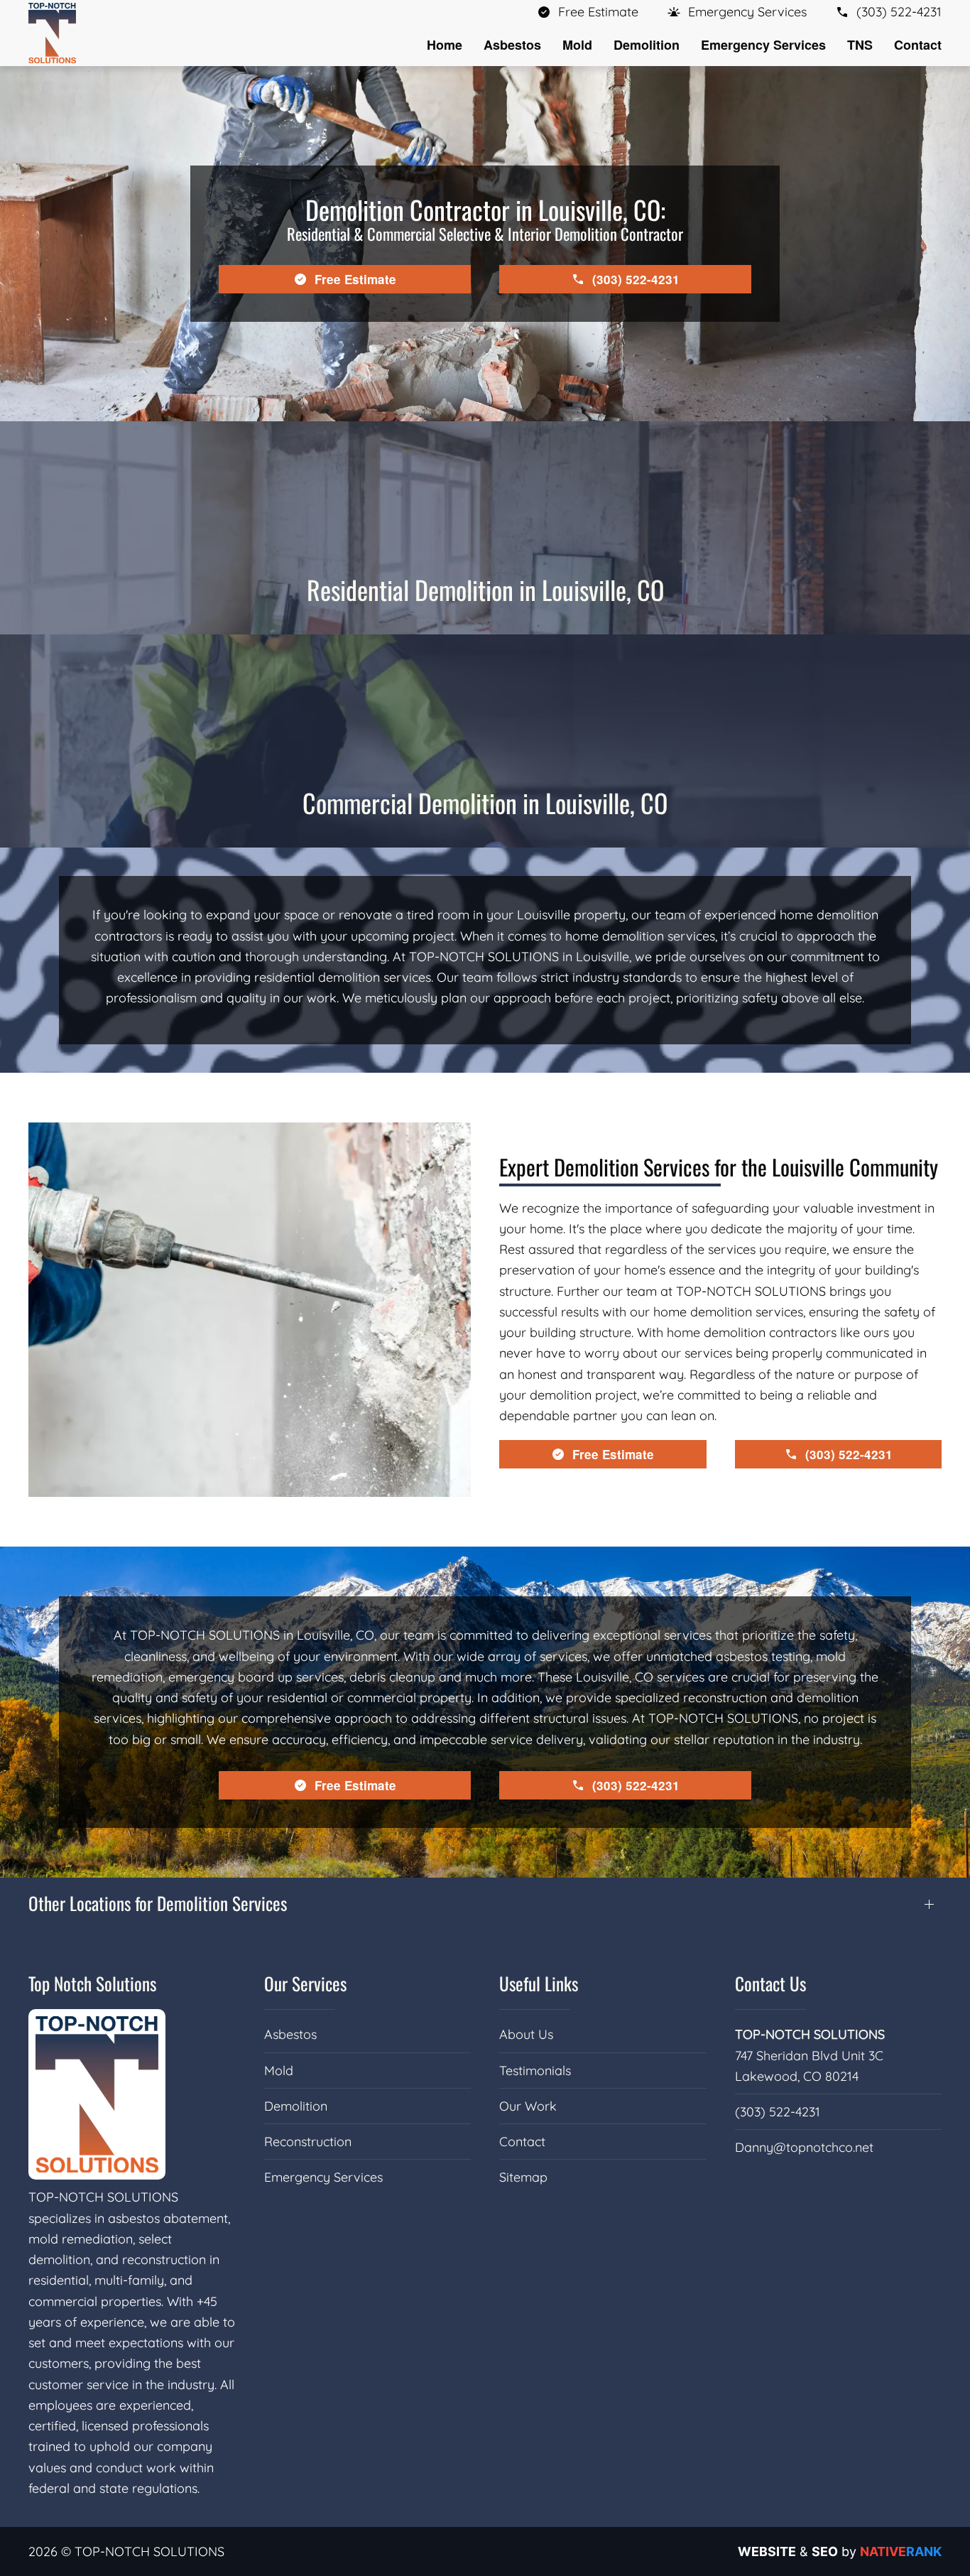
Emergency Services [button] (763, 45)
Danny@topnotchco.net (804, 2147)
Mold (279, 2071)
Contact (918, 45)
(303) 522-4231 (778, 2112)
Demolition (296, 2106)
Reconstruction (308, 2142)
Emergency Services (323, 2177)
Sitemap (523, 2177)
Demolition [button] (647, 45)
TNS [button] (860, 45)
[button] (737, 12)
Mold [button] (577, 45)
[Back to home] (52, 33)
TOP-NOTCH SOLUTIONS (810, 2034)
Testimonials (535, 2071)
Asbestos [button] (512, 45)
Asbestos (290, 2034)
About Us (526, 2034)
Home (445, 45)
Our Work (528, 2106)
